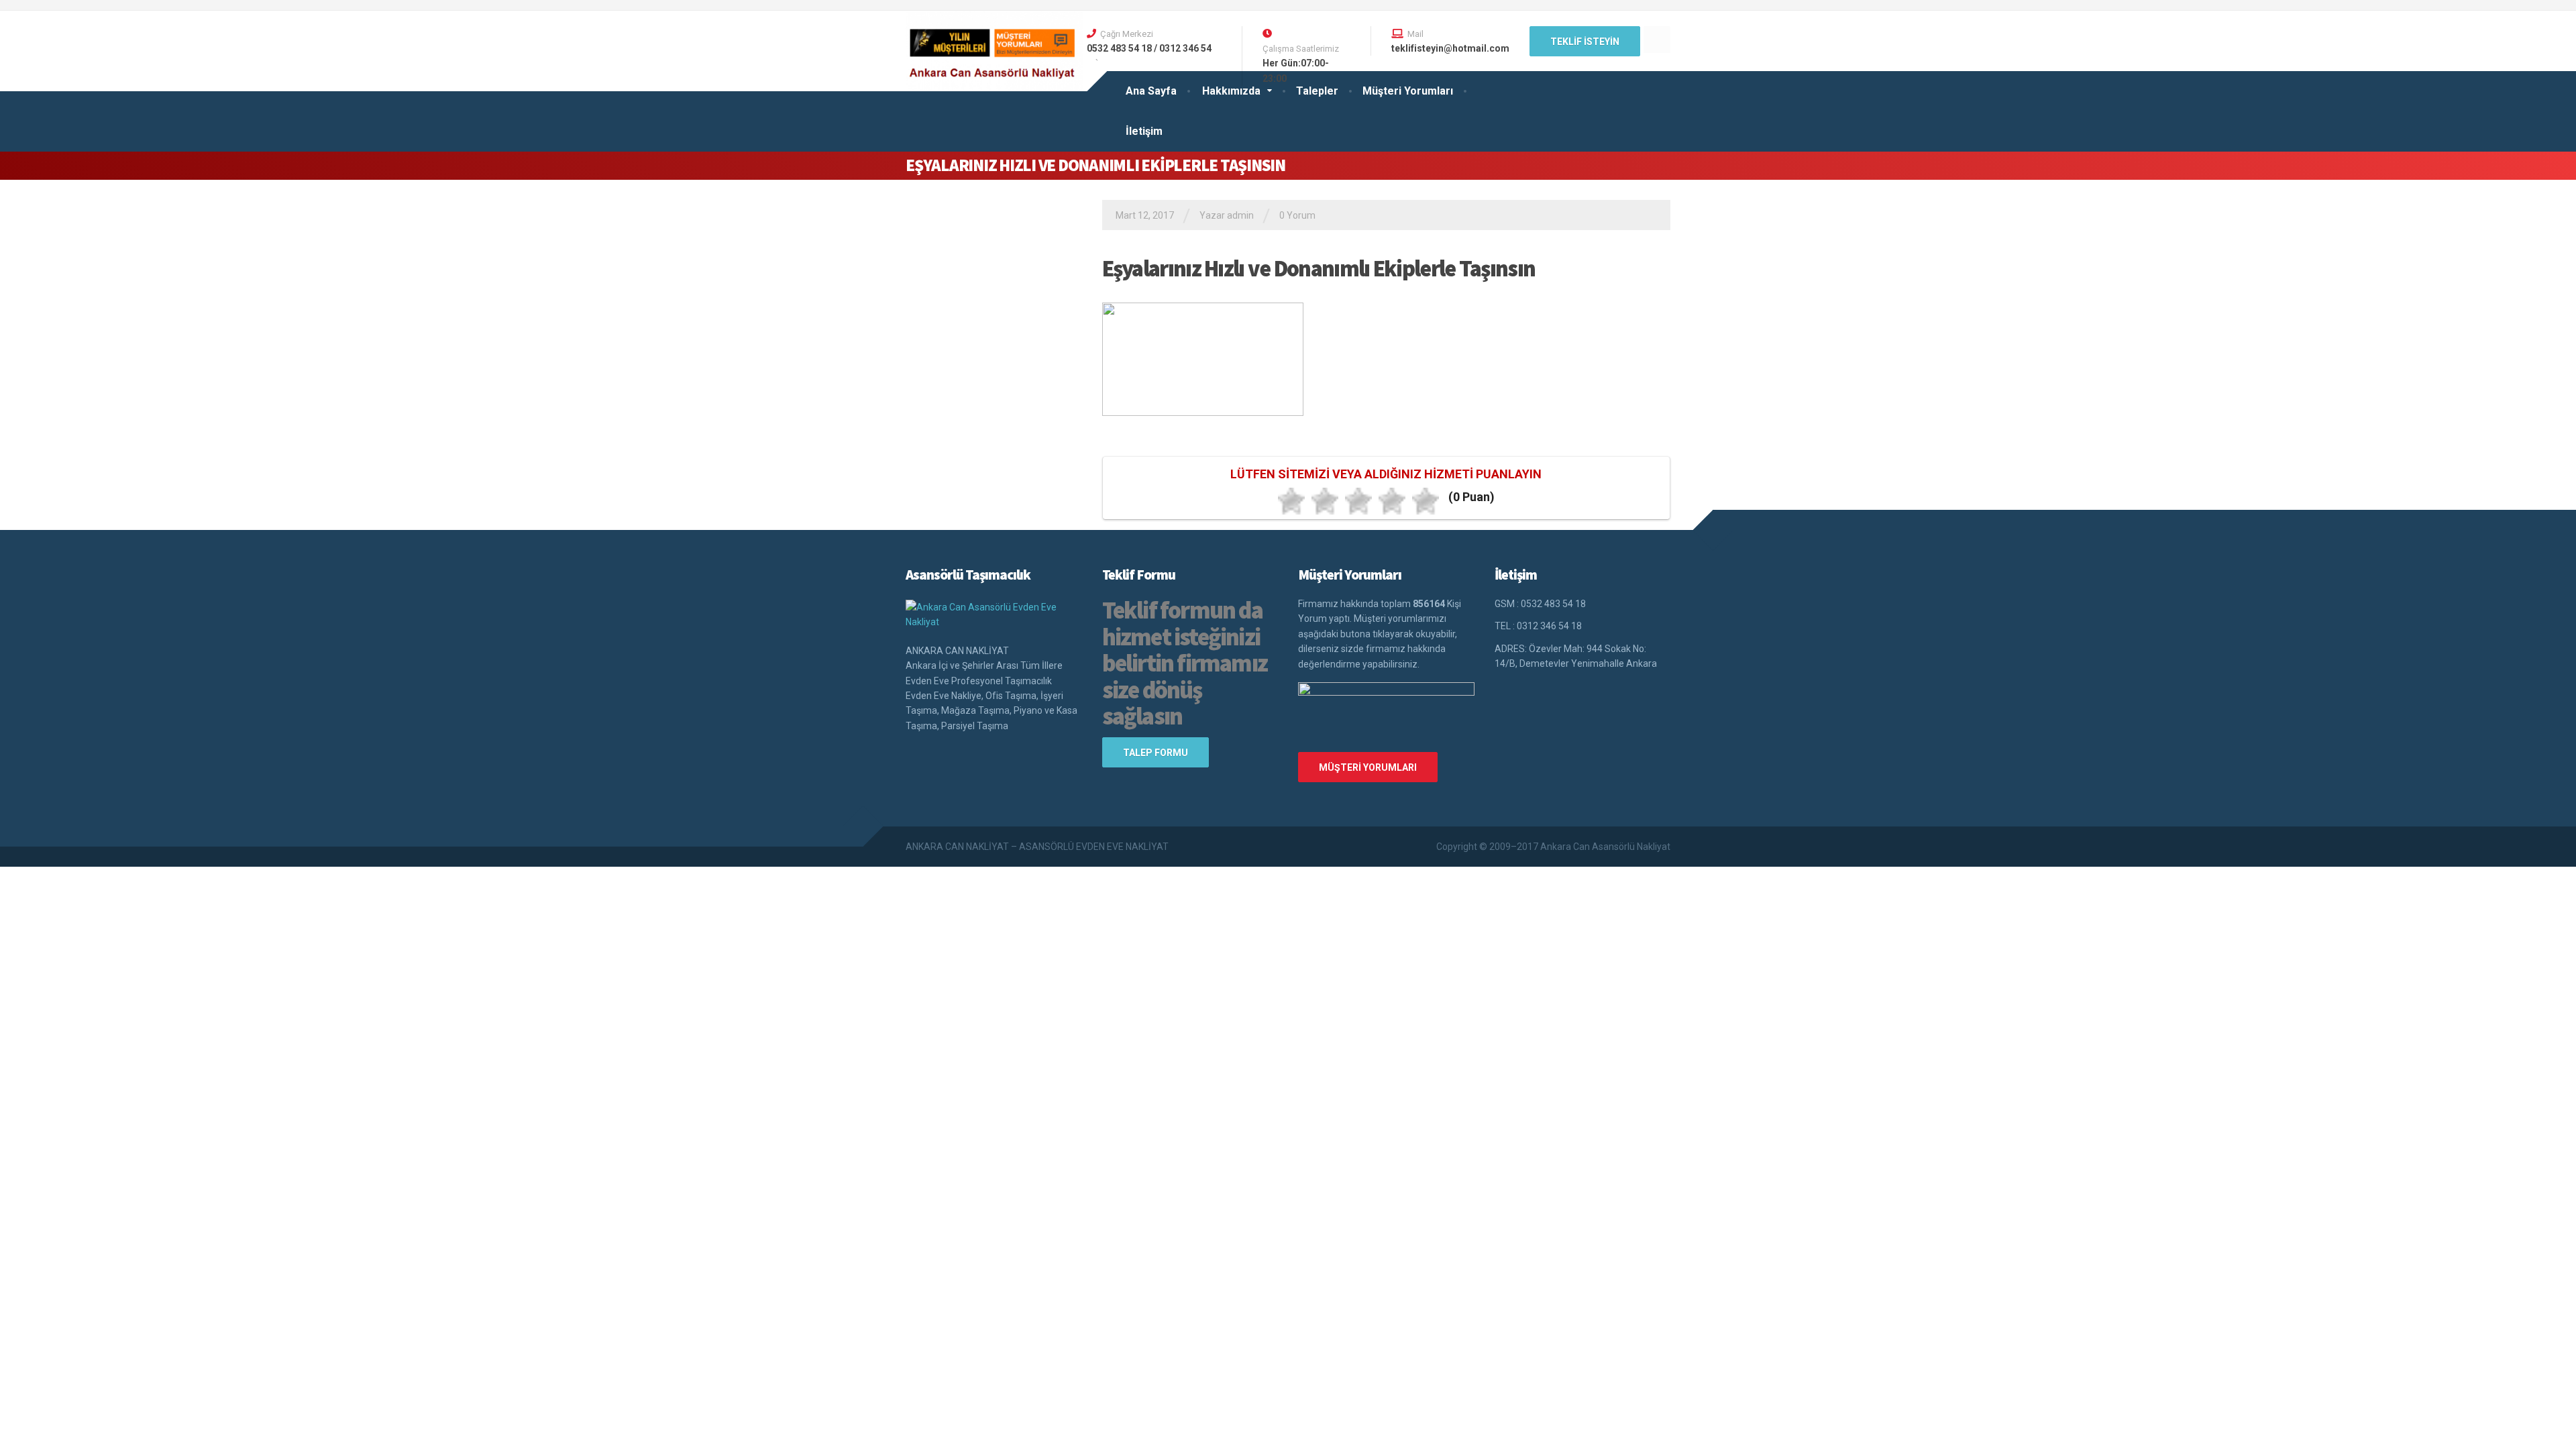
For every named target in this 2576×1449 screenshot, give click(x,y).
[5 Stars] (1426, 501)
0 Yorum (1297, 215)
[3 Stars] (1358, 501)
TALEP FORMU (1156, 753)
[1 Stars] (1291, 501)
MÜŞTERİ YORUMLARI (1368, 767)
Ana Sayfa (1151, 91)
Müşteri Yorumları (1408, 91)
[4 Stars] (1392, 501)
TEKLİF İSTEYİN (1585, 42)
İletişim (1144, 131)
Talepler (1317, 91)
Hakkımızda (1231, 91)
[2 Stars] (1325, 501)
